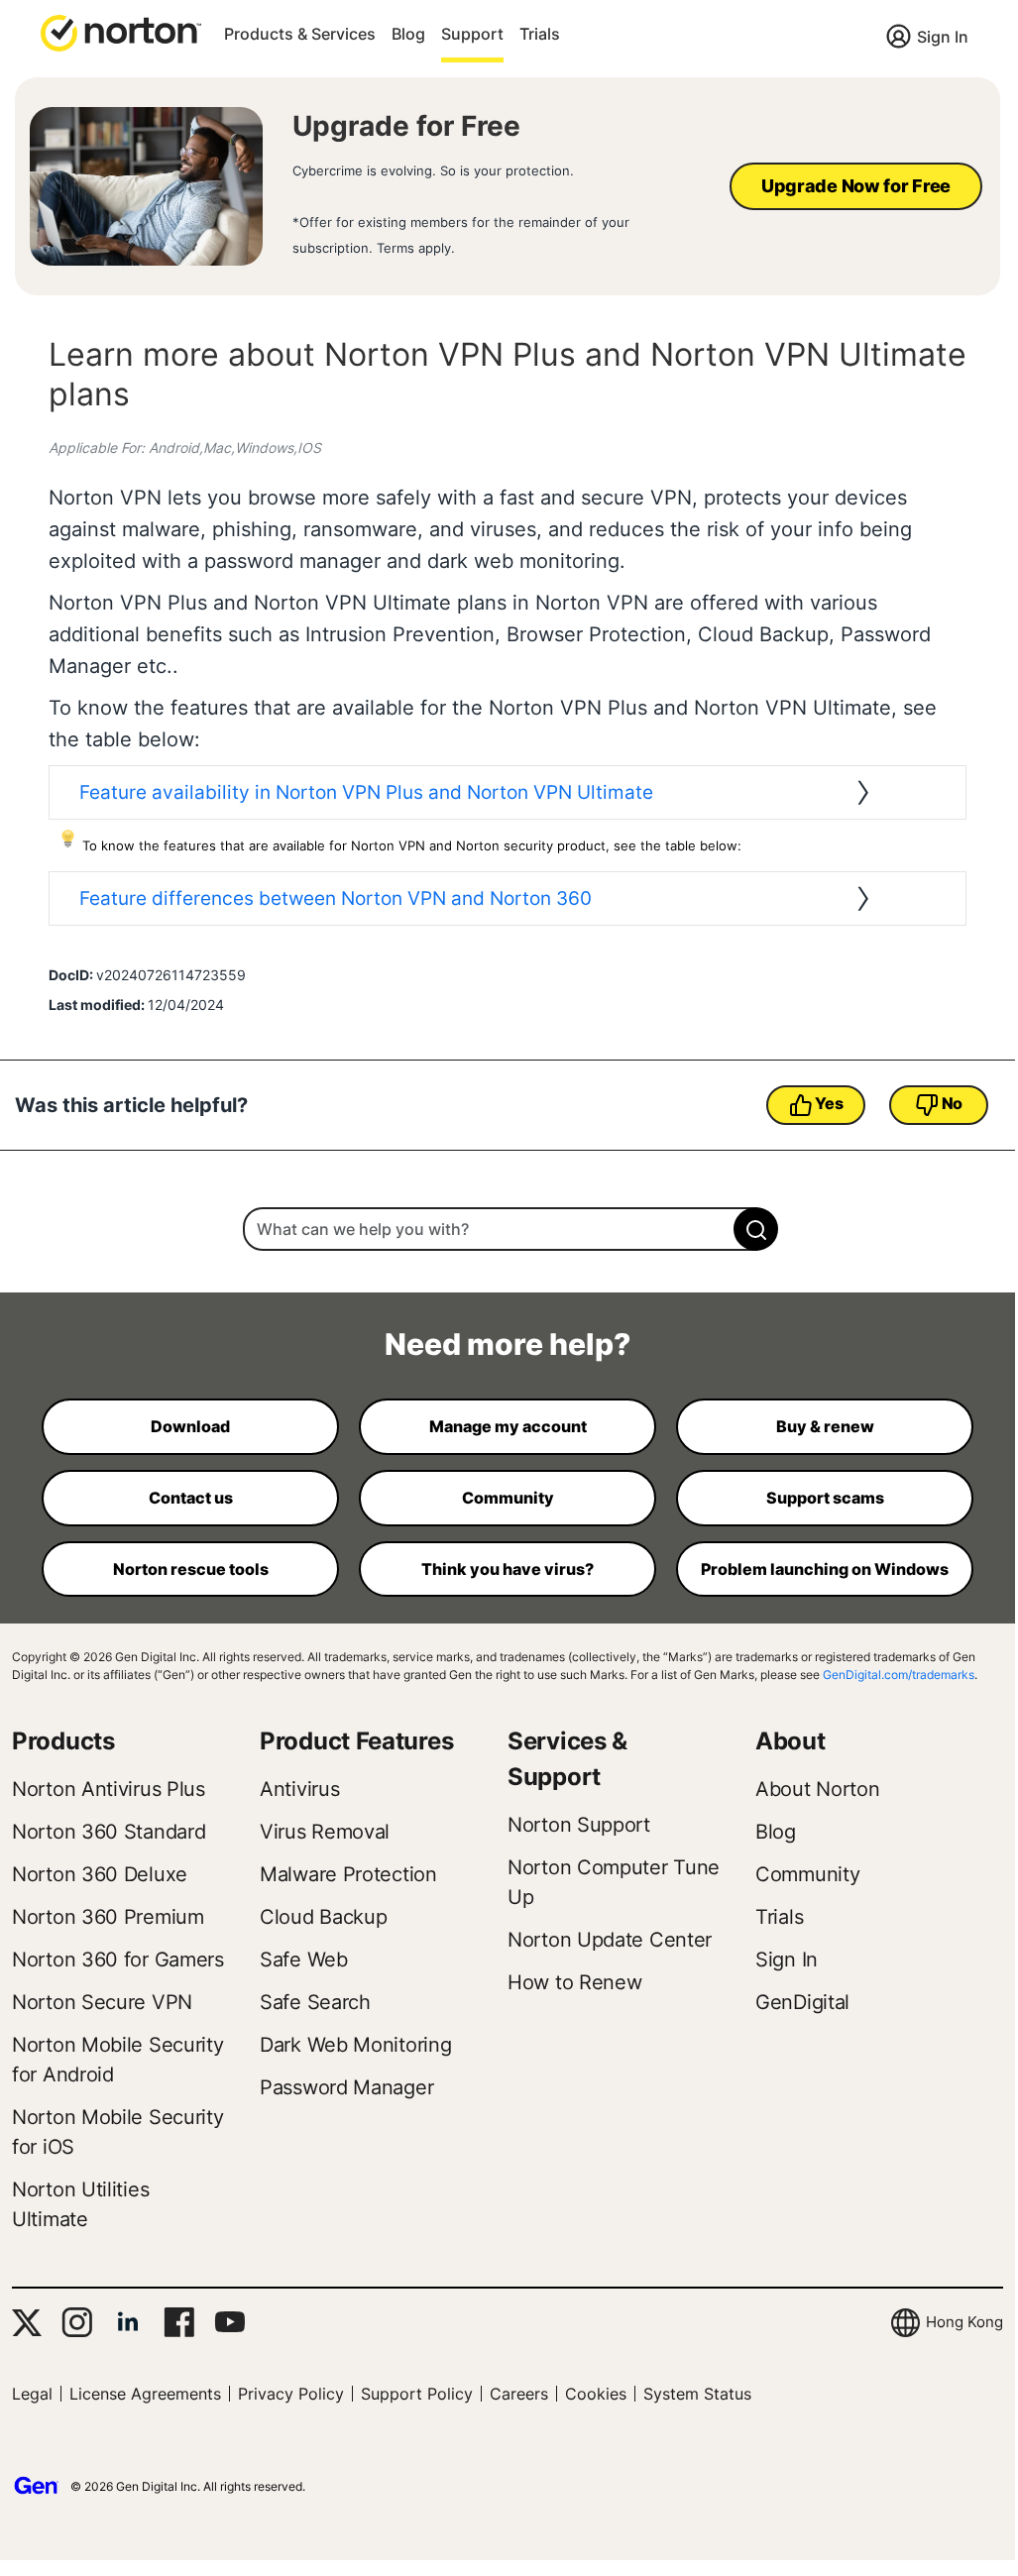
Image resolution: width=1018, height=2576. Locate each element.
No (952, 1103)
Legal (32, 2394)
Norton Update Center (610, 1940)
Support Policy (417, 2394)
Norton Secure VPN (102, 2002)
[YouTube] (229, 2322)
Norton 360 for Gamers (118, 1960)
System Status (697, 2394)
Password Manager (346, 2087)
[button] (121, 32)
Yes (829, 1103)
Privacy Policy (291, 2394)
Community (807, 1874)
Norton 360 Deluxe (100, 1874)
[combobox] (507, 1229)
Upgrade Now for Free (856, 186)
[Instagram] (77, 2322)
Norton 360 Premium (108, 1917)
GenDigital (802, 2002)
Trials (540, 34)
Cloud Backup (323, 1917)
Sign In (943, 37)
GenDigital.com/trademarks (899, 1675)
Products (63, 1741)
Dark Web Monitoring (355, 2045)
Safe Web (304, 1960)
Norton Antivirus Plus (109, 1789)
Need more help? (508, 1344)
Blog (408, 34)
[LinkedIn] (128, 2322)
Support (472, 34)
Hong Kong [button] (964, 2322)
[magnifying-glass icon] (756, 1229)
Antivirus (299, 1789)
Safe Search (315, 2002)
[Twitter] (27, 2323)
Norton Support (579, 1825)
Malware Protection (348, 1874)
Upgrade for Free (406, 126)
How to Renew (574, 1982)
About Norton (817, 1789)
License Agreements (145, 2394)
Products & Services (300, 34)
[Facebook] (179, 2322)
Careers (519, 2394)
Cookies (596, 2394)
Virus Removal (325, 1832)
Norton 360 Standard (109, 1832)
